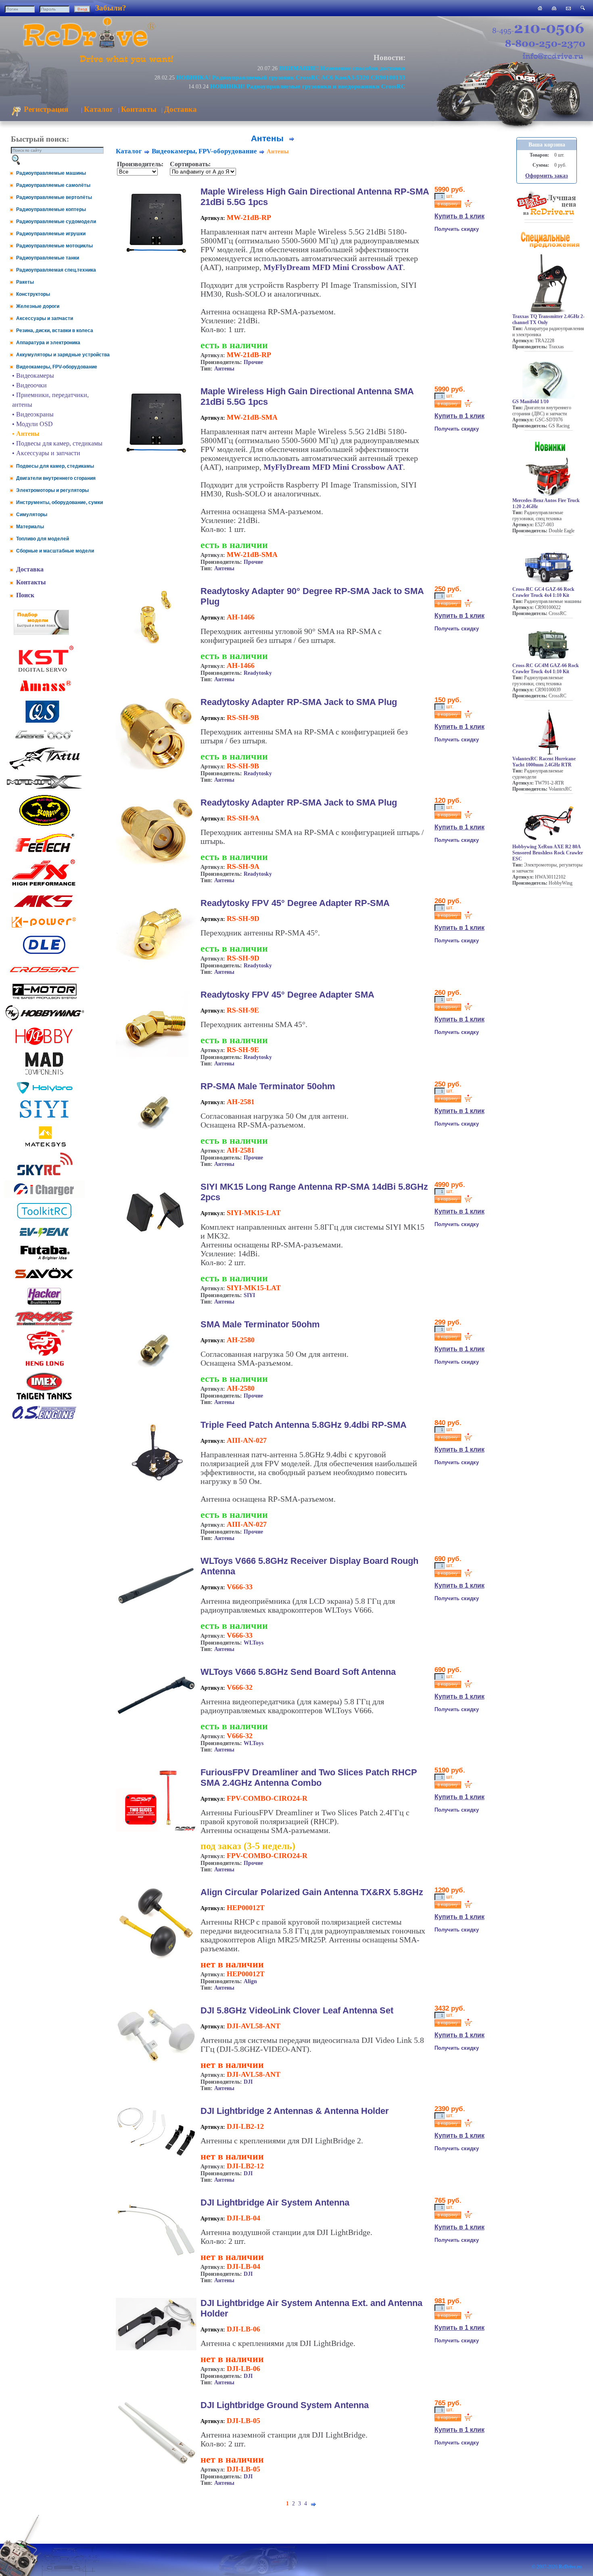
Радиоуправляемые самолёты (53, 185)
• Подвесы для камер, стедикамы (57, 443)
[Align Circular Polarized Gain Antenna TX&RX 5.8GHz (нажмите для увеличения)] (156, 1958)
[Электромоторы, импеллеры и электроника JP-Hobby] (44, 1045)
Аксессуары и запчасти (45, 318)
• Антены (26, 434)
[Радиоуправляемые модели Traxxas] (44, 1325)
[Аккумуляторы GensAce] (44, 741)
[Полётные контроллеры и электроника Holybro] (44, 1092)
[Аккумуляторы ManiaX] (44, 788)
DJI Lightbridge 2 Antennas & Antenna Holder (295, 2111)
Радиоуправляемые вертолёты (54, 197)
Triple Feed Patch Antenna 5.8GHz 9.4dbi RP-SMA (304, 1425)
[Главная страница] (540, 8)
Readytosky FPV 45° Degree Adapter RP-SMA (295, 903)
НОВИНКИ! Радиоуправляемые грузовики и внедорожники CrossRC (308, 86)
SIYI (249, 1295)
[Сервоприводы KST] (44, 671)
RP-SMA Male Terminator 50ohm (268, 1086)
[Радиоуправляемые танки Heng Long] (45, 1364)
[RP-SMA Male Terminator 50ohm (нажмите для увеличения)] (156, 1142)
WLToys (254, 1643)
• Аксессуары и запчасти (46, 453)
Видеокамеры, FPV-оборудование (57, 367)
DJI (248, 2082)
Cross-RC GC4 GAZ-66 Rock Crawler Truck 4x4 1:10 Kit (543, 592)
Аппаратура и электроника (48, 343)
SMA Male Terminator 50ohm (260, 1324)
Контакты (139, 109)
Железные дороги (38, 306)
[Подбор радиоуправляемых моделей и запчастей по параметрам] (41, 633)
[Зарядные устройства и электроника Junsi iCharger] (44, 1196)
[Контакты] (568, 8)
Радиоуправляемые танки (48, 258)
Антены (224, 369)
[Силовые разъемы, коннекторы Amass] (44, 694)
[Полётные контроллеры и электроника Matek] (44, 1146)
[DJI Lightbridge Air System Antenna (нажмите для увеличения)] (156, 2260)
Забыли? (111, 8)
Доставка (181, 109)
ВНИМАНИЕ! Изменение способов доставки (342, 68)
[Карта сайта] (554, 8)
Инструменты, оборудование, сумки (60, 502)
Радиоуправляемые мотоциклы (54, 246)
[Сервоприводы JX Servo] (44, 887)
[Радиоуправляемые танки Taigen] (44, 1401)
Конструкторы (33, 294)
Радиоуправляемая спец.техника (56, 270)
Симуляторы (32, 515)
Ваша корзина (547, 145)
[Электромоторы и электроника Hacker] (44, 1305)
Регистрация (45, 109)
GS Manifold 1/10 (530, 402)
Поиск (25, 595)
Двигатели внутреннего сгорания (56, 478)
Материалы (30, 527)
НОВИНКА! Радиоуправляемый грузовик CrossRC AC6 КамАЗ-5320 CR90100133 (291, 77)
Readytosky (258, 673)
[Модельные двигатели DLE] (44, 954)
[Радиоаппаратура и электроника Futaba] (44, 1259)
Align (250, 1981)
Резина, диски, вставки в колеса (55, 331)
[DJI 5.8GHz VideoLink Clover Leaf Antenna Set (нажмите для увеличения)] (156, 2062)
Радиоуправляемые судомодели (56, 222)
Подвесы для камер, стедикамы (55, 466)
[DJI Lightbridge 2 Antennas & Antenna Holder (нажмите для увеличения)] (156, 2155)
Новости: (389, 58)
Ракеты (25, 282)
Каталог (99, 109)
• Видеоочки (29, 385)
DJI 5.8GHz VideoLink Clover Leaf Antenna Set (297, 2010)
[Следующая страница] (292, 138)
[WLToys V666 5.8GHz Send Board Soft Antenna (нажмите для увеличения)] (156, 1724)
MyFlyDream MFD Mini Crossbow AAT (333, 267)
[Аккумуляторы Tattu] (44, 769)
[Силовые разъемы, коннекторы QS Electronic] (44, 722)
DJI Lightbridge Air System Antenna (275, 2202)
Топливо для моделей (43, 539)
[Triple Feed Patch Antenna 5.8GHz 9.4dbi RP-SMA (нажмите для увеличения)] (156, 1484)
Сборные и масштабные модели (55, 551)
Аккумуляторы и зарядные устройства (63, 355)
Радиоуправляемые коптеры (51, 209)
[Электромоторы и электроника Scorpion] (44, 826)
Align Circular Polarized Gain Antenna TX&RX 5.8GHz (312, 1892)
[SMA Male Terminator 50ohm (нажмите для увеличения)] (156, 1380)
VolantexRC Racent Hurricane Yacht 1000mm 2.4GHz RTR (544, 762)
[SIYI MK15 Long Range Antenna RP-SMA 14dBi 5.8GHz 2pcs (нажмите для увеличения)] (156, 1241)
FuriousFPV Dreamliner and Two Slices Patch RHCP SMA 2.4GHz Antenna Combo (309, 1778)
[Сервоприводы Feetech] (44, 853)
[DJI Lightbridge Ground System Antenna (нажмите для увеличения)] (156, 2463)
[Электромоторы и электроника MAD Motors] (44, 1075)
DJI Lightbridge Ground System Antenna (285, 2405)
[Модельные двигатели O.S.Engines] (44, 1417)
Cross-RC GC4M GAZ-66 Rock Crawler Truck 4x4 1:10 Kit (546, 669)
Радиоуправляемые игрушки (51, 234)
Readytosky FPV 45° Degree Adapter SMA (287, 995)
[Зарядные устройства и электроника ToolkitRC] (44, 1219)
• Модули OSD (32, 424)
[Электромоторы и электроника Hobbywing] (44, 1020)
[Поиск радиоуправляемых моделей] (583, 8)
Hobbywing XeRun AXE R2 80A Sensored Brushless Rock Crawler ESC (548, 853)
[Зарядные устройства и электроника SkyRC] (45, 1175)
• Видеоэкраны (33, 414)
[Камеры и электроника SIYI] (44, 1118)
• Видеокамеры (33, 376)
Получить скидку (457, 229)
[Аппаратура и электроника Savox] (44, 1280)
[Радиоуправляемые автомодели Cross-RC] (44, 977)
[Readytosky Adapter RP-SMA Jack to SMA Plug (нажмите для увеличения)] (156, 771)
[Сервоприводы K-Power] (44, 929)
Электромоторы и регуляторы (52, 490)
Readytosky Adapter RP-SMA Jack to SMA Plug (299, 702)
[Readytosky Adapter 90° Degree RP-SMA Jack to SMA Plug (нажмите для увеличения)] (156, 646)
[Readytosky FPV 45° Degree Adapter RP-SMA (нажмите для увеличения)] (156, 969)
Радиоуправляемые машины (51, 173)
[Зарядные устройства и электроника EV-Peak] (44, 1238)
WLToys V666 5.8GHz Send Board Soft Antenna (298, 1672)
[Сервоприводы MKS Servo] (44, 908)
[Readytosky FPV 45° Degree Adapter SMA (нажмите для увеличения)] (156, 1055)
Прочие (253, 362)
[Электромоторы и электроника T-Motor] (44, 999)
